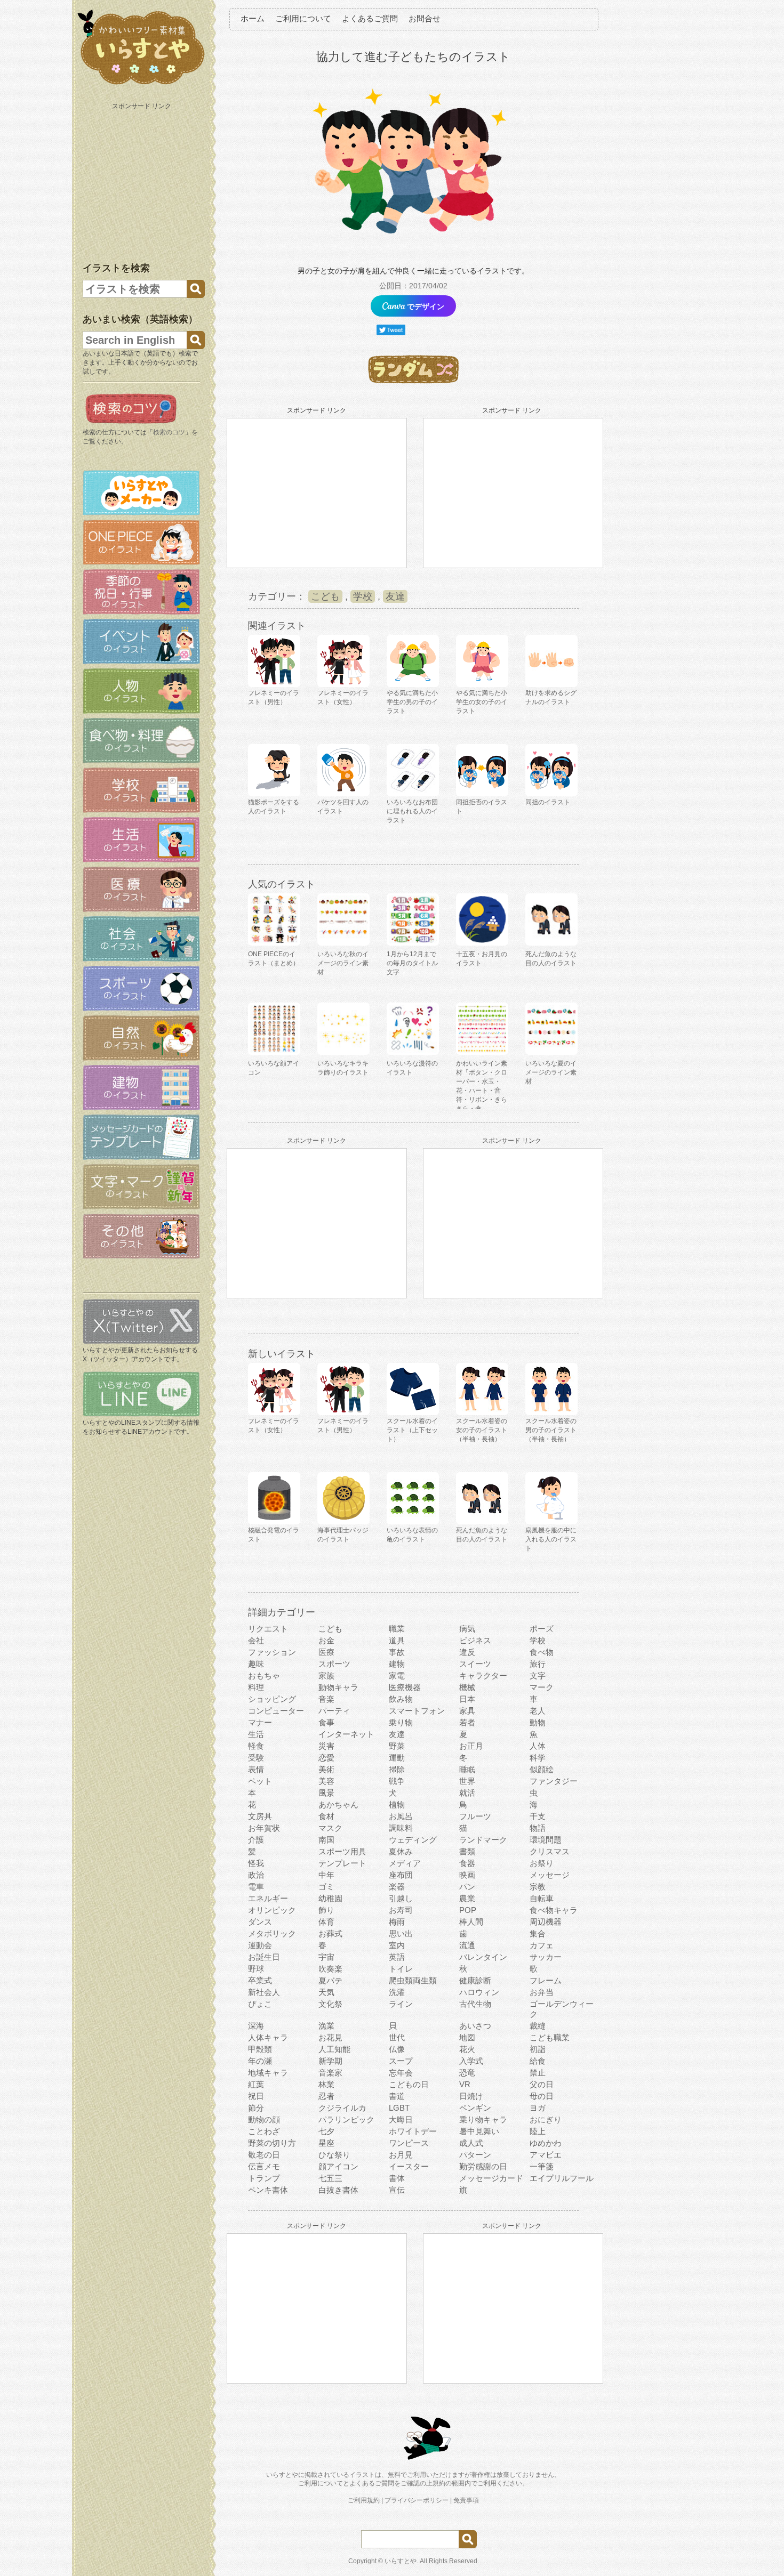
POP (468, 1910)
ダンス (260, 1922)
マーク (542, 1687)
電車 (256, 1887)
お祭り (542, 1863)
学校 (363, 596)
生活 (256, 1734)
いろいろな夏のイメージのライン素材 (551, 1072)
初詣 (538, 2049)
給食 (538, 2061)
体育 (326, 1922)
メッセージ (550, 1875)
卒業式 (260, 1980)
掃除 (397, 1769)
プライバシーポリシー (417, 2500)
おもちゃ (264, 1675)
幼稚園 (330, 1898)
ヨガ (538, 2108)
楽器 (397, 1887)
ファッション (272, 1652)
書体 (397, 2178)
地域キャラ (268, 2073)
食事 (326, 1722)
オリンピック (272, 1910)
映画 (467, 1875)
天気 (326, 1992)
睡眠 (467, 1769)
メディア (405, 1863)
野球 (256, 1969)
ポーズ (542, 1629)
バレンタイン (483, 1957)
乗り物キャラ (483, 2119)
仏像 (397, 2049)
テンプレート (342, 1863)
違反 (467, 1652)
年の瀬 (260, 2061)
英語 (397, 1957)
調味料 (401, 1828)
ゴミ (326, 1887)
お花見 (330, 2037)
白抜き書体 (338, 2190)
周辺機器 (546, 1922)
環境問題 (546, 1840)
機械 (467, 1687)
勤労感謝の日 (483, 2166)
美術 (326, 1769)
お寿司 (401, 1910)
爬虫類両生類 (413, 1980)
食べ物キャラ (554, 1910)
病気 (467, 1629)
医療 (326, 1652)
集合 (538, 1933)
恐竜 (467, 2073)
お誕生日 (264, 1957)
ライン (401, 2004)
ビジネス (475, 1640)
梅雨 (397, 1922)
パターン (475, 2155)
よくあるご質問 (370, 18)
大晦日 (401, 2119)
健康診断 (475, 1980)
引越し (401, 1898)
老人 (538, 1711)
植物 (397, 1804)
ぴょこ (260, 2004)
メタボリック (272, 1933)
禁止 (538, 2073)
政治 (256, 1875)
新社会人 (264, 1992)
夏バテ (330, 1980)
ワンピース (409, 2143)
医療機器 (405, 1687)
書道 (397, 2096)
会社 (256, 1640)
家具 (467, 1711)
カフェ (542, 1945)
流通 (467, 1945)
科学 (538, 1758)
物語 (538, 1828)
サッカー (546, 1957)
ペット (260, 1781)
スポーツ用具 (342, 1851)
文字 (538, 1675)
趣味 (256, 1664)
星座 (326, 2143)
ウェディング (413, 1840)
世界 (467, 1781)
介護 (256, 1840)
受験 (256, 1758)
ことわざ (264, 2131)
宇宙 (326, 1957)
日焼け (471, 2096)
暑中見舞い (479, 2131)
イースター (409, 2166)
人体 (538, 1746)
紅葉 (256, 2084)
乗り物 (401, 1722)
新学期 (330, 2061)
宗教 (538, 1887)
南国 (326, 1840)
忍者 (326, 2096)
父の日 (542, 2084)
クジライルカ (342, 2108)
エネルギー (268, 1898)
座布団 (401, 1875)
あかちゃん (338, 1804)
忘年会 (401, 2073)
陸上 (538, 2131)
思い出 (401, 1933)
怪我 (256, 1863)
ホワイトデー (413, 2131)
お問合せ (425, 18)
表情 (256, 1769)
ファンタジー (554, 1781)
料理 (256, 1687)
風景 (326, 1793)
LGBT (399, 2108)
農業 (467, 1898)
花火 (467, 2049)
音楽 (326, 1699)
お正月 (471, 1746)
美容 (326, 1781)
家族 (326, 1675)
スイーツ (475, 1664)
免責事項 (466, 2500)
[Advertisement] (142, 180)
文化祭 (330, 2004)
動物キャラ (338, 1687)
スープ (401, 2061)
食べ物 (542, 1652)
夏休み (401, 1851)
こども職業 (550, 2037)
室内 (397, 1945)
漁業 (326, 2026)
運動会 (260, 1945)
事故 (397, 1652)
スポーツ (334, 1664)
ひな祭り (334, 2155)
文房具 (260, 1816)
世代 (397, 2037)
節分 (256, 2108)
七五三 (330, 2178)
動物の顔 (264, 2119)
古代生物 (475, 2004)
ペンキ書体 (268, 2190)
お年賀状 (264, 1828)
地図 (467, 2037)
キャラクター (483, 1675)
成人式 (471, 2143)
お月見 (401, 2155)
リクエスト (268, 1629)
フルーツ (475, 1816)
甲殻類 (260, 2049)
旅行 (538, 1664)
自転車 (542, 1898)
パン (467, 1887)
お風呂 (401, 1816)
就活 (467, 1793)
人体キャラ (268, 2037)
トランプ (264, 2178)
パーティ (334, 1711)
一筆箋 (542, 2166)
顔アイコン (338, 2166)
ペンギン (475, 2108)
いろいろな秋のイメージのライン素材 (343, 963)
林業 (326, 2084)
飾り (326, 1910)
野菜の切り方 (272, 2143)
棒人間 (471, 1922)
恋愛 (326, 1758)
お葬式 (330, 1933)
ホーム (253, 18)
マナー (260, 1722)
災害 (326, 1746)
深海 (256, 2026)
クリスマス (550, 1851)
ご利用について (303, 18)
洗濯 (397, 1992)
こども (325, 596)
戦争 (397, 1781)
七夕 (326, 2131)
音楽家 (330, 2073)
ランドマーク (483, 1840)
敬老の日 (264, 2155)
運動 (397, 1758)
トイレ (401, 1969)
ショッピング (272, 1699)
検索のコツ (169, 432)
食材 (326, 1816)
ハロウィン (479, 1992)
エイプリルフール (562, 2178)
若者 (467, 1722)
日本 (467, 1699)
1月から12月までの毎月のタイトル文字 (412, 963)
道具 (397, 1640)
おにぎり (546, 2119)
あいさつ (475, 2026)
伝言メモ (264, 2166)
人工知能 (334, 2049)
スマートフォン (417, 1711)
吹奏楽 (330, 1969)
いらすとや (401, 2561)
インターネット (346, 1734)
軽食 (256, 1746)
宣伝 (397, 2190)
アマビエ (546, 2155)
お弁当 (542, 1992)
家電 (397, 1675)
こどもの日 (409, 2084)
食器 (467, 1863)
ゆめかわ (546, 2143)
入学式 (471, 2061)
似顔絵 (542, 1769)
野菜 (397, 1746)
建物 (397, 1664)
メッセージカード (491, 2178)
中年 (326, 1875)
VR (465, 2084)
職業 (397, 1629)
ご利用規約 (364, 2500)
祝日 (256, 2096)
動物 (538, 1722)
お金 (326, 1640)
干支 (538, 1816)
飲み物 (401, 1699)
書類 (467, 1851)
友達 (395, 596)
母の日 (542, 2096)
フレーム (546, 1980)
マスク (330, 1828)
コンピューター (276, 1711)
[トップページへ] (141, 85)
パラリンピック (346, 2119)
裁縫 (538, 2026)
